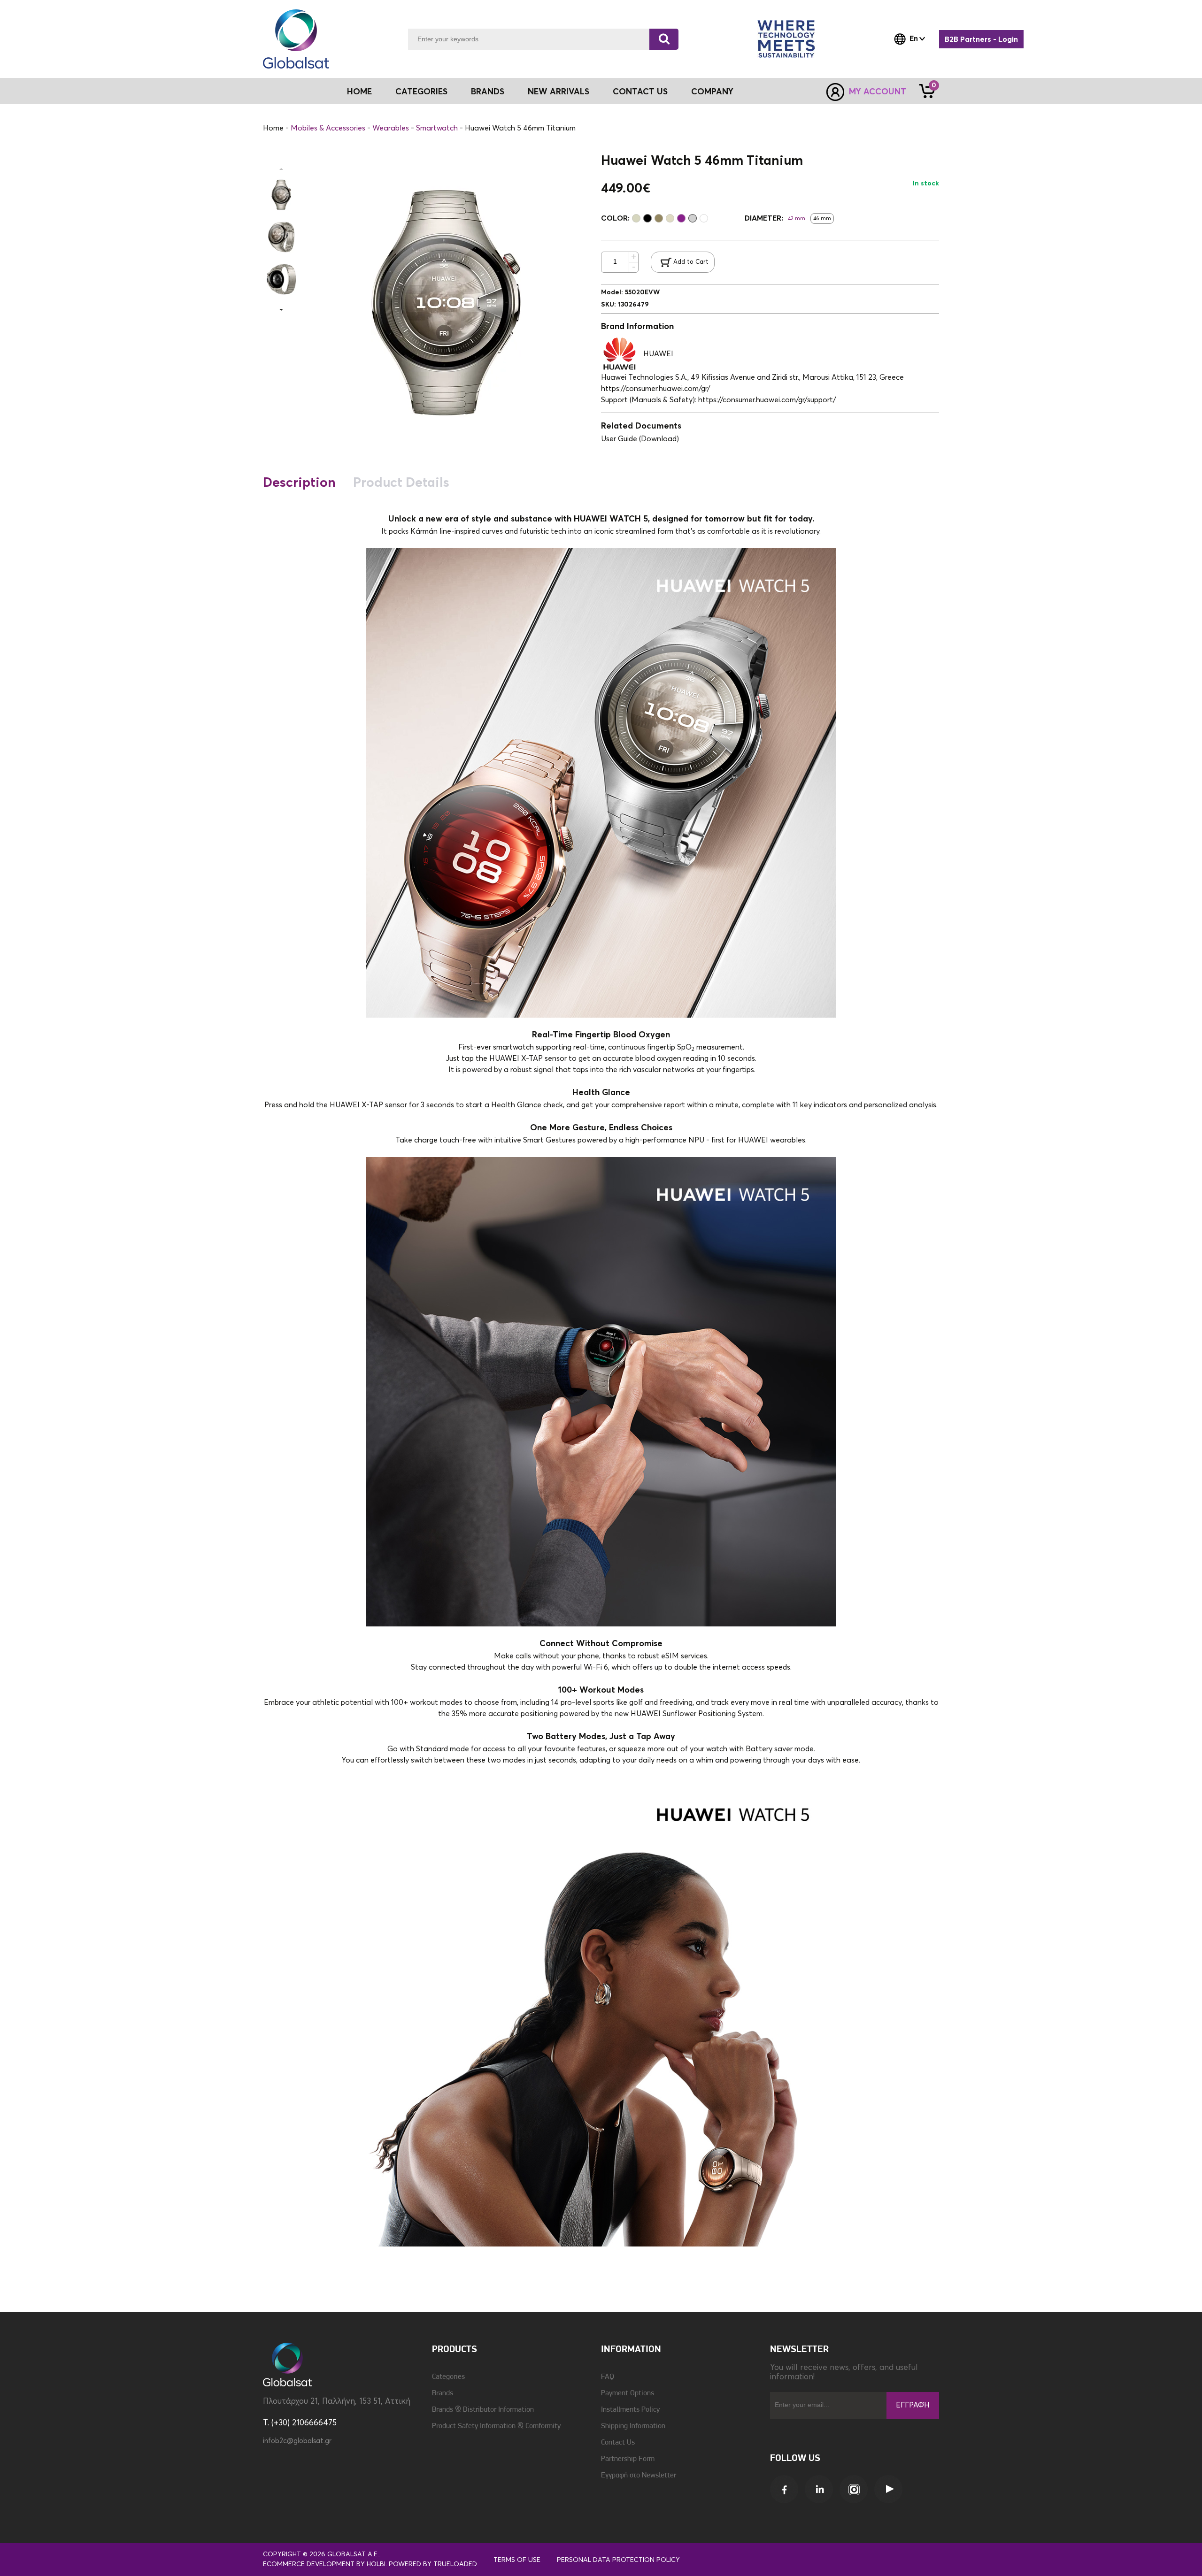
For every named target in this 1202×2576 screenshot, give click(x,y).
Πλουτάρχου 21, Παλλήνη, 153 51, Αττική (337, 2402)
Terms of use (517, 2560)
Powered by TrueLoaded (433, 2564)
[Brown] (659, 218)
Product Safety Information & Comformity (496, 2426)
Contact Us (640, 92)
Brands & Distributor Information (483, 2410)
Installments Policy (630, 2410)
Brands (488, 92)
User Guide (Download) (640, 439)
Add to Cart (691, 262)
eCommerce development (309, 2564)
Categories (448, 2377)
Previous (281, 169)
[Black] (647, 218)
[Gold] (670, 218)
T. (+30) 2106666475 (300, 2423)
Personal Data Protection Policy (618, 2560)
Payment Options (628, 2393)
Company (712, 92)
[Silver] (693, 218)
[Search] (664, 39)
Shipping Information (633, 2426)
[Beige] (636, 218)
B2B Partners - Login (981, 39)
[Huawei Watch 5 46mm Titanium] (281, 195)
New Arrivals (559, 92)
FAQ (608, 2377)
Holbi (376, 2564)
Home (359, 92)
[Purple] (681, 218)
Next (281, 310)
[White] (704, 218)
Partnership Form (628, 2459)
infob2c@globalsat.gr (297, 2441)
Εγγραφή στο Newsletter (639, 2476)
